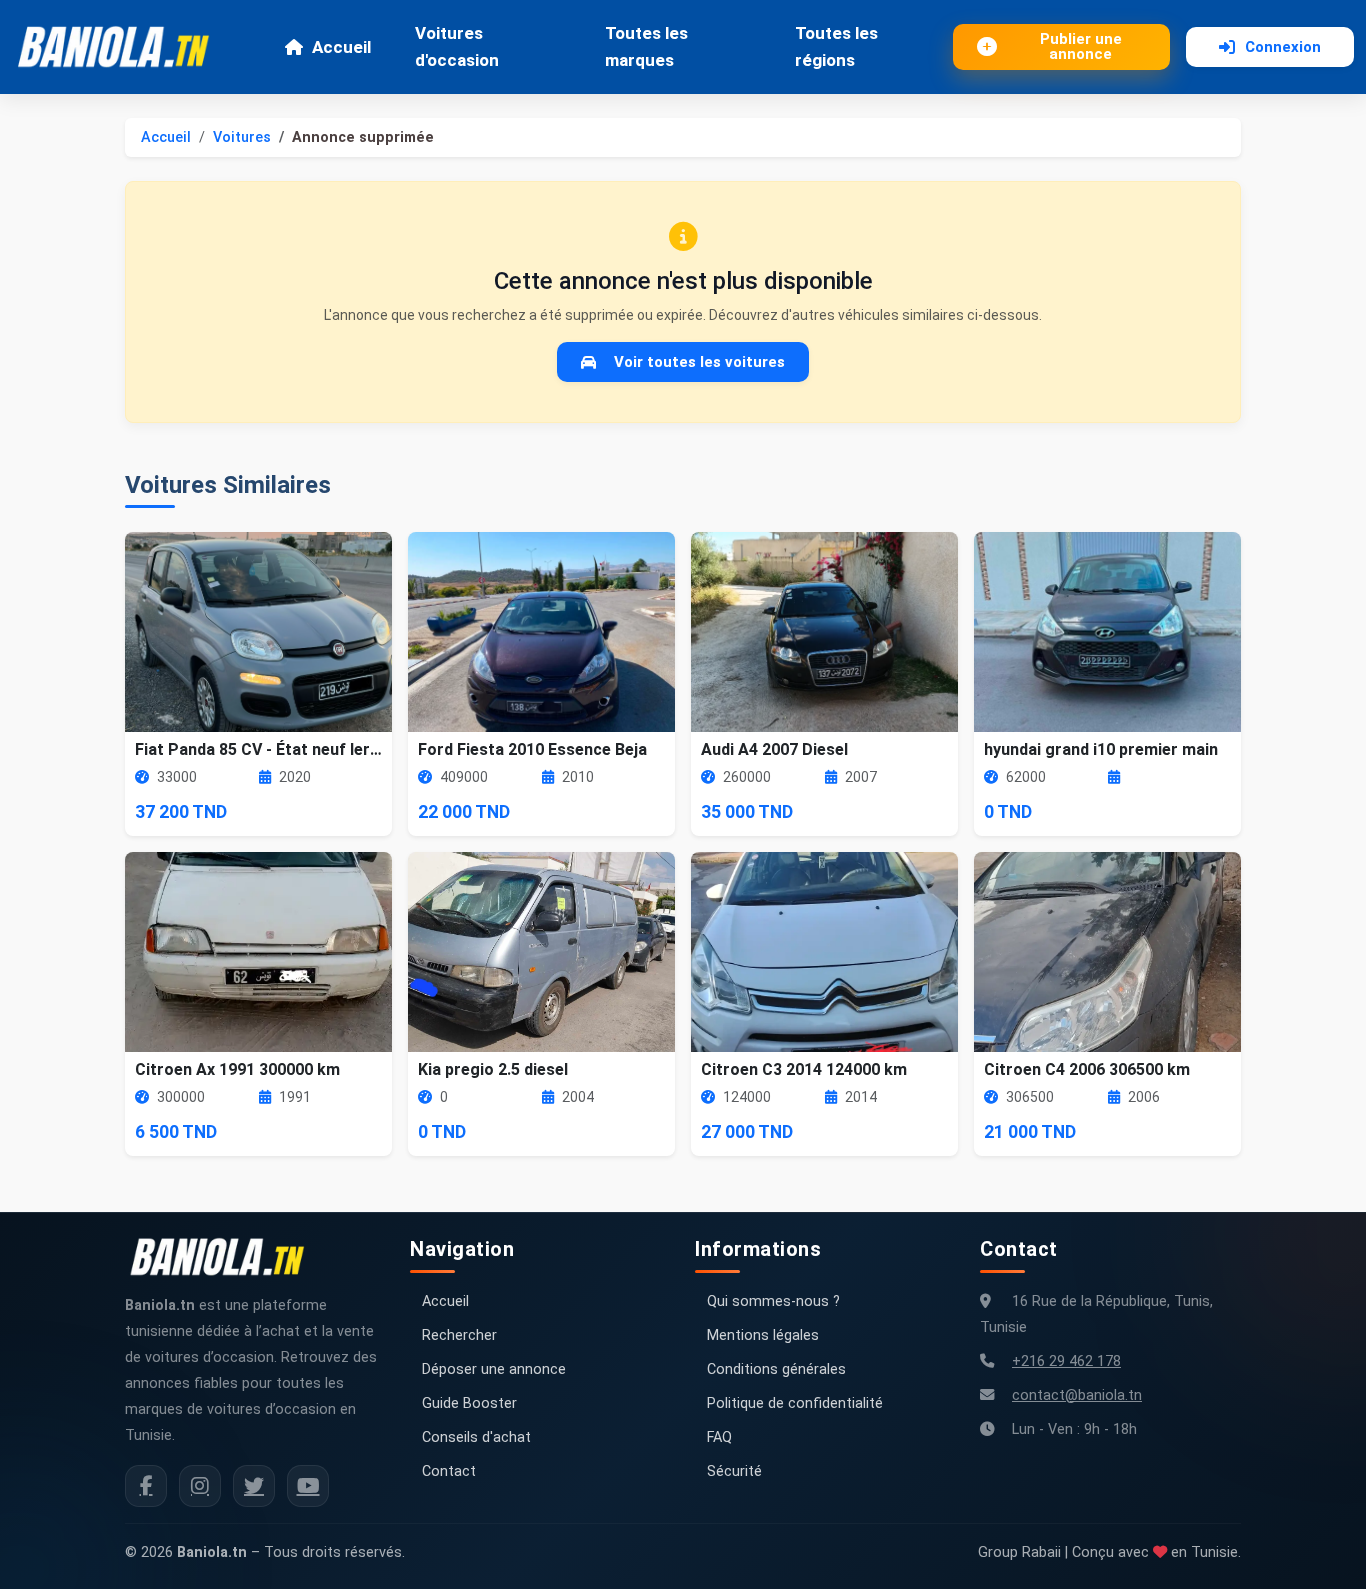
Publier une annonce (1081, 46)
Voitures (242, 137)
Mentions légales (763, 1335)
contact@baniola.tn (1077, 1395)
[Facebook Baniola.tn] (146, 1486)
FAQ (719, 1437)
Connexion (1283, 47)
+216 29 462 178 (1066, 1361)
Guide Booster (469, 1403)
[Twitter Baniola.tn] (254, 1486)
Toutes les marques (646, 46)
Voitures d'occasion (457, 46)
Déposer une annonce (494, 1369)
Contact (449, 1471)
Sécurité (734, 1471)
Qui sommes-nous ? (773, 1301)
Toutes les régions (836, 46)
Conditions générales (776, 1369)
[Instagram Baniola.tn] (200, 1486)
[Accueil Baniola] (122, 47)
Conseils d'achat (476, 1437)
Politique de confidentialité (795, 1403)
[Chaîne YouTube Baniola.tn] (308, 1486)
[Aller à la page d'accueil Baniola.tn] (225, 1257)
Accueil (341, 47)
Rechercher (459, 1335)
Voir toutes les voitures (699, 362)
